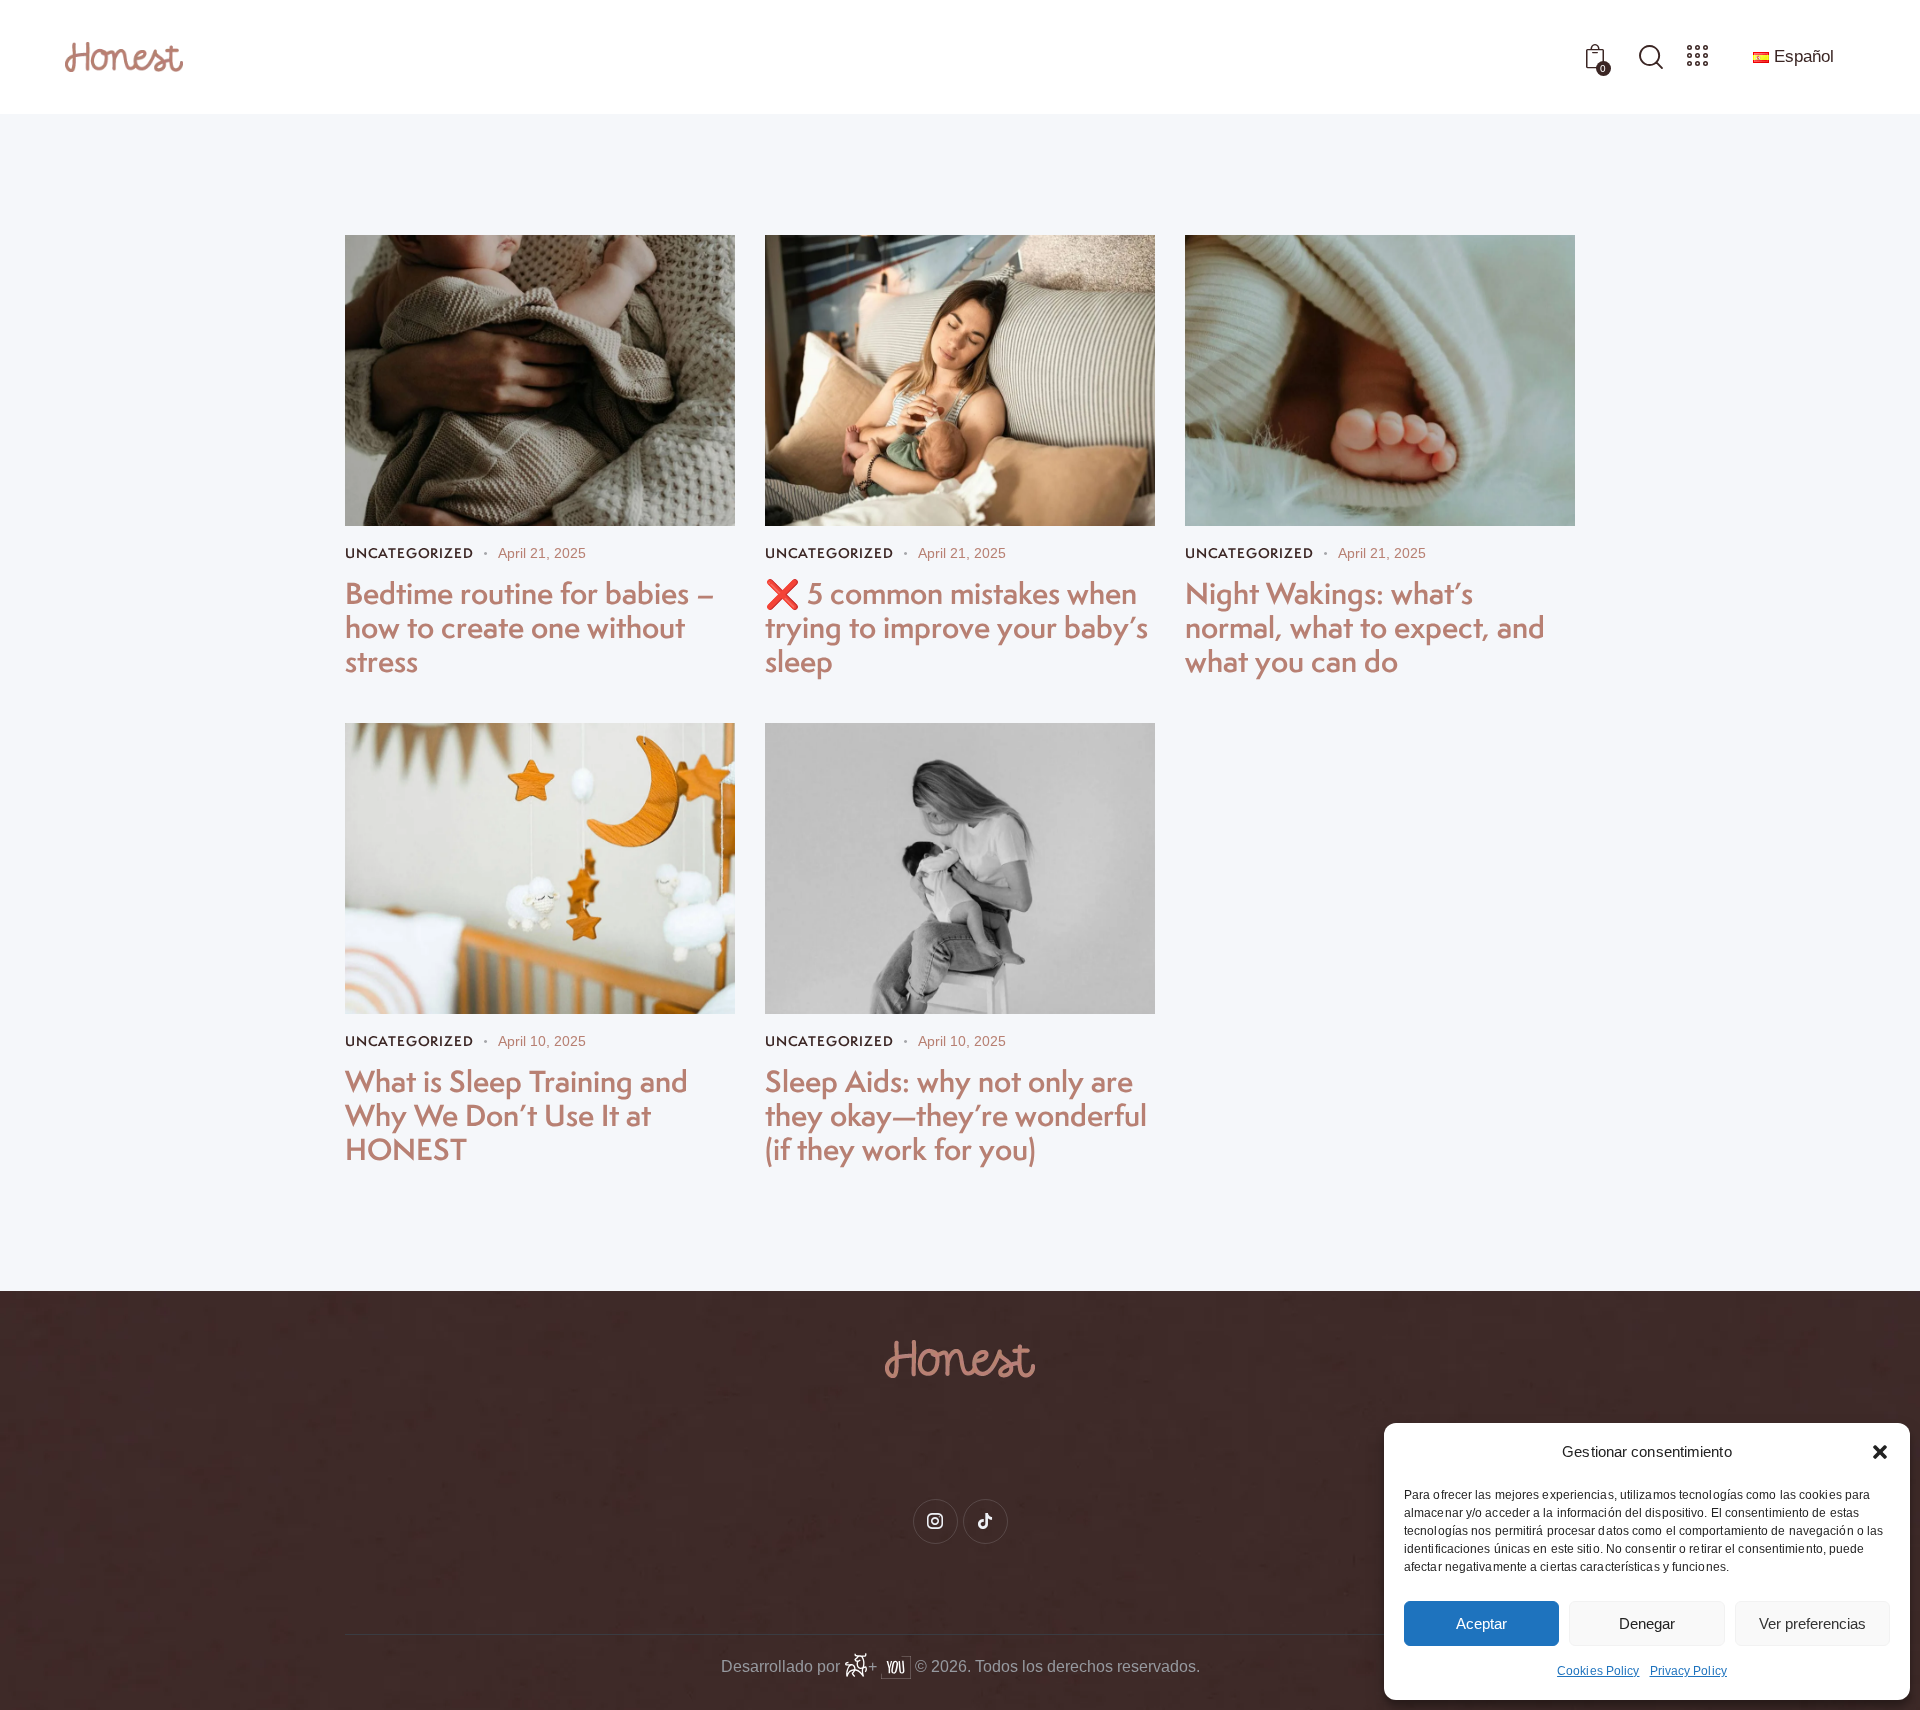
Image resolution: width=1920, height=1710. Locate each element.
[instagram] (935, 1521)
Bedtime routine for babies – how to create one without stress (530, 627)
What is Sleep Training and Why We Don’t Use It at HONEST (516, 1115)
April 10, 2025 (542, 1041)
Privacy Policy (1688, 1671)
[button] (1880, 1452)
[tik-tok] (985, 1521)
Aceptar (1481, 1623)
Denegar (1647, 1623)
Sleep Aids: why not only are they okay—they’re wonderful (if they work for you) (956, 1115)
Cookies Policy (1598, 1671)
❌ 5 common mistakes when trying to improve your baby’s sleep (956, 627)
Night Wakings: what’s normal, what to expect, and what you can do (1365, 627)
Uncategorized (409, 553)
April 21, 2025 (542, 553)
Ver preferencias (1812, 1623)
